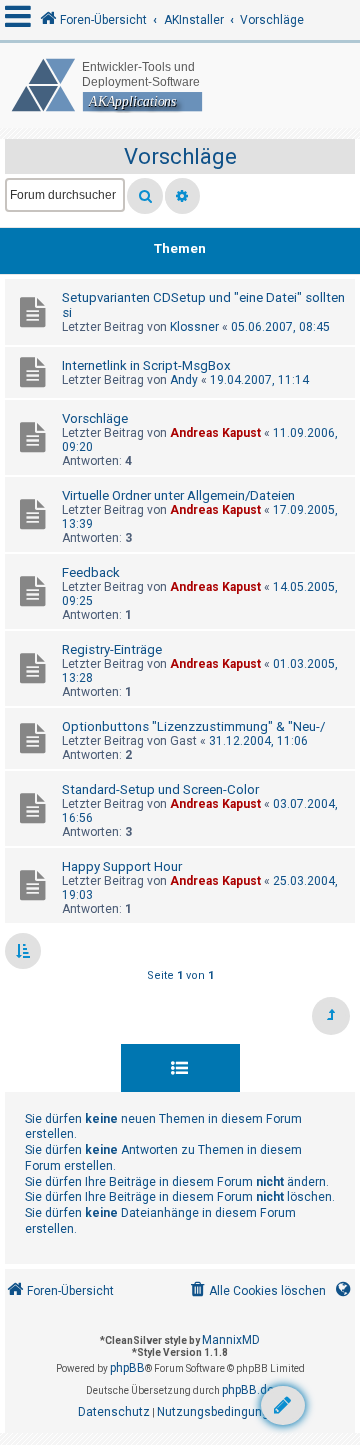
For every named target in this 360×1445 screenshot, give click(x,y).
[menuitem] (256, 1291)
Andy (184, 380)
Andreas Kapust (215, 433)
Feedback (91, 572)
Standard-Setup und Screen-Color (160, 789)
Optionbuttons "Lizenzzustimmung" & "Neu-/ (193, 726)
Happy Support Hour (122, 866)
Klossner (194, 327)
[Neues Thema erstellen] (283, 1405)
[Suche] (145, 196)
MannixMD (231, 1340)
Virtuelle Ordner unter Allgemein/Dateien (178, 495)
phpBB (127, 1368)
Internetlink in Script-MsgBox (146, 365)
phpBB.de (248, 1390)
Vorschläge (180, 156)
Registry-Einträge (112, 649)
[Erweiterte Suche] (182, 196)
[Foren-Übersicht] (180, 85)
